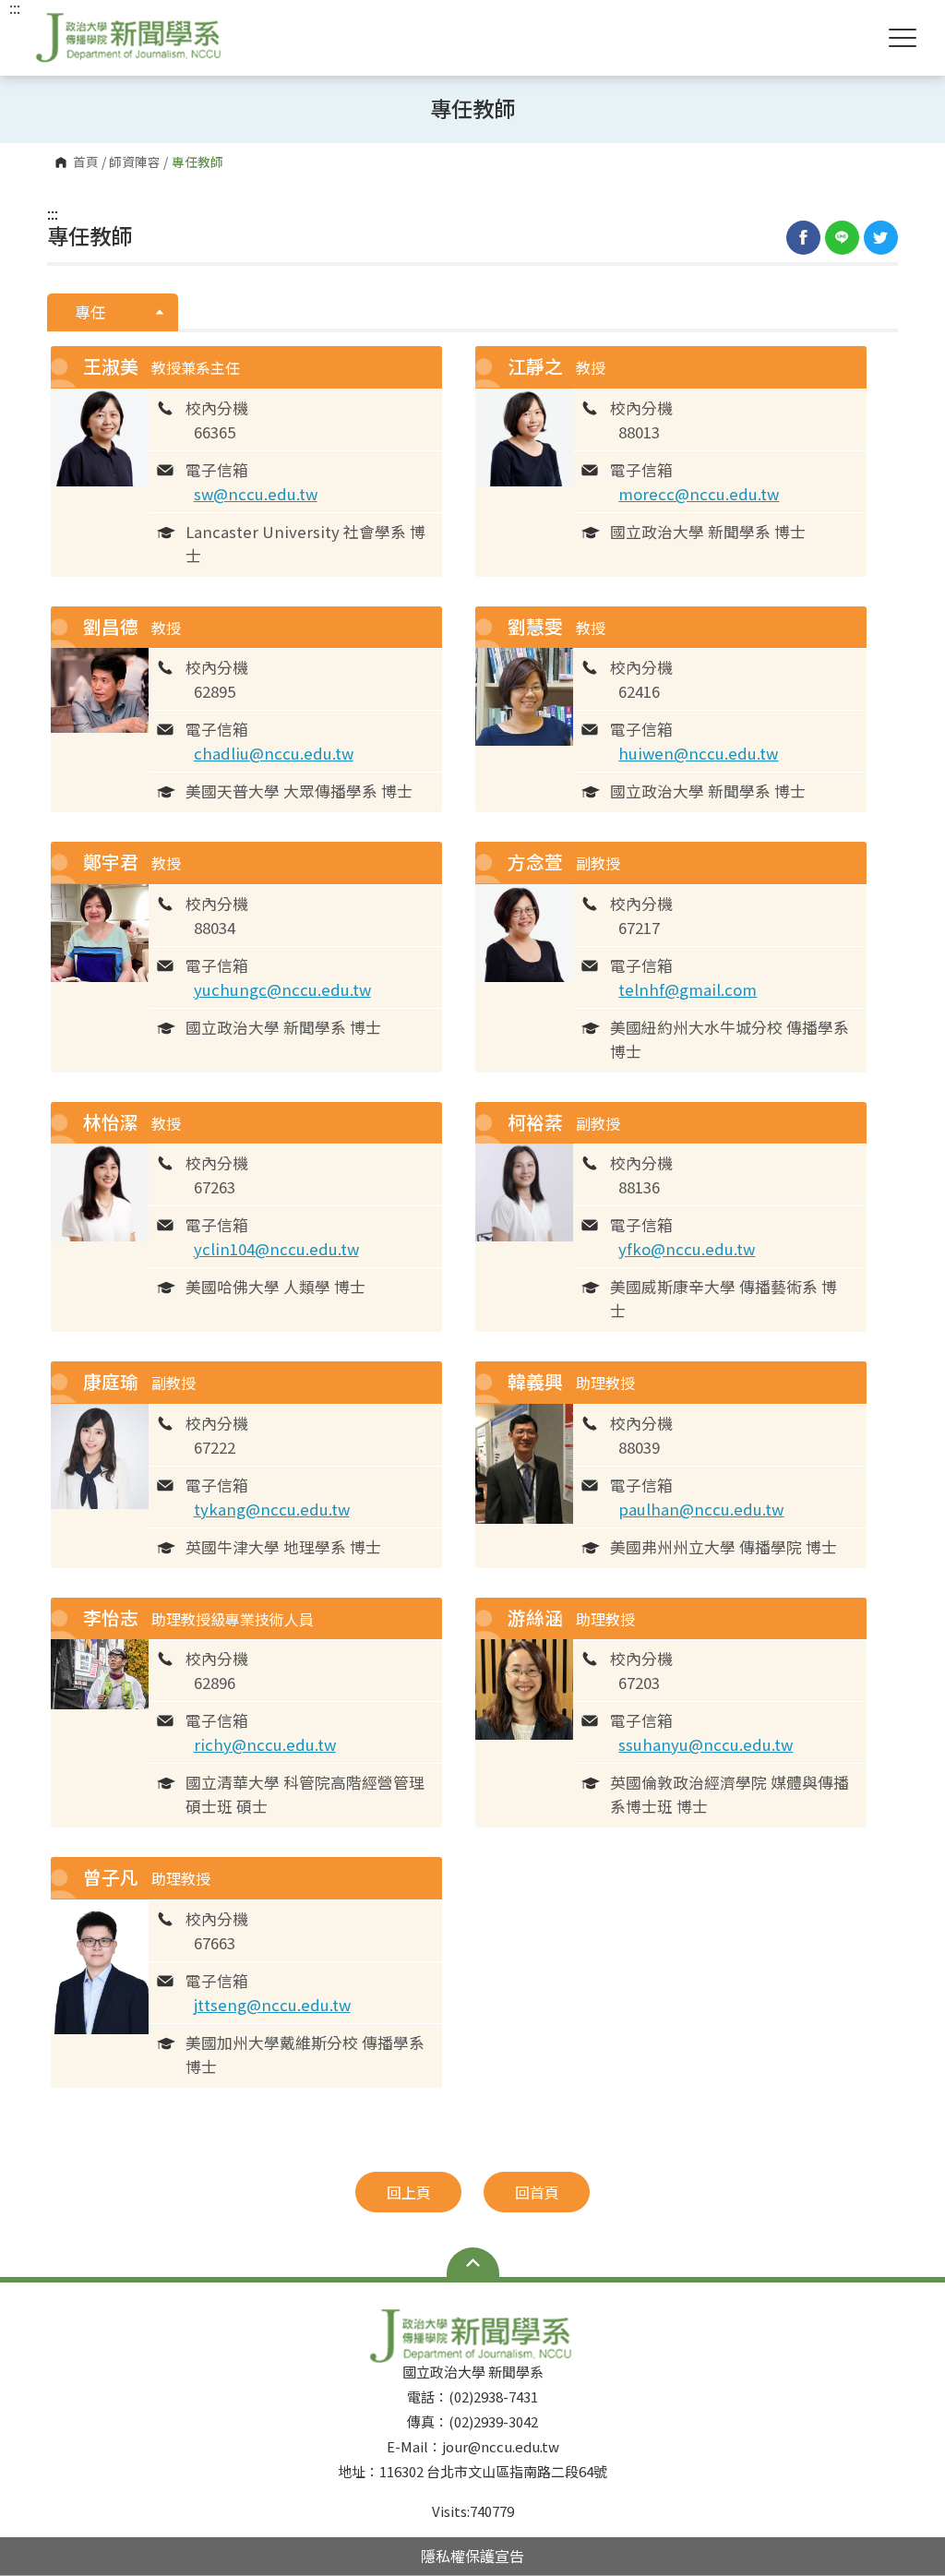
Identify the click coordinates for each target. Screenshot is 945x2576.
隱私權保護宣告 (472, 2556)
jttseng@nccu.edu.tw (272, 2005)
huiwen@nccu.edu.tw (698, 753)
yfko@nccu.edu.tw (687, 1249)
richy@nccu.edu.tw (265, 1744)
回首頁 (537, 2192)
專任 (92, 312)
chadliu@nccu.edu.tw (274, 753)
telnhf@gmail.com (688, 989)
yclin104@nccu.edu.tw (276, 1249)
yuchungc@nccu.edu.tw (282, 989)
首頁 (86, 162)
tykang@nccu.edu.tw (272, 1509)
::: (53, 213)
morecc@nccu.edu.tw (699, 494)
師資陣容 (135, 162)
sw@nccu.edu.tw (256, 494)
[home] (130, 37)
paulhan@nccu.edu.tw (701, 1509)
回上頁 (409, 2192)
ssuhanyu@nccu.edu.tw (706, 1744)
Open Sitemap (473, 2262)
